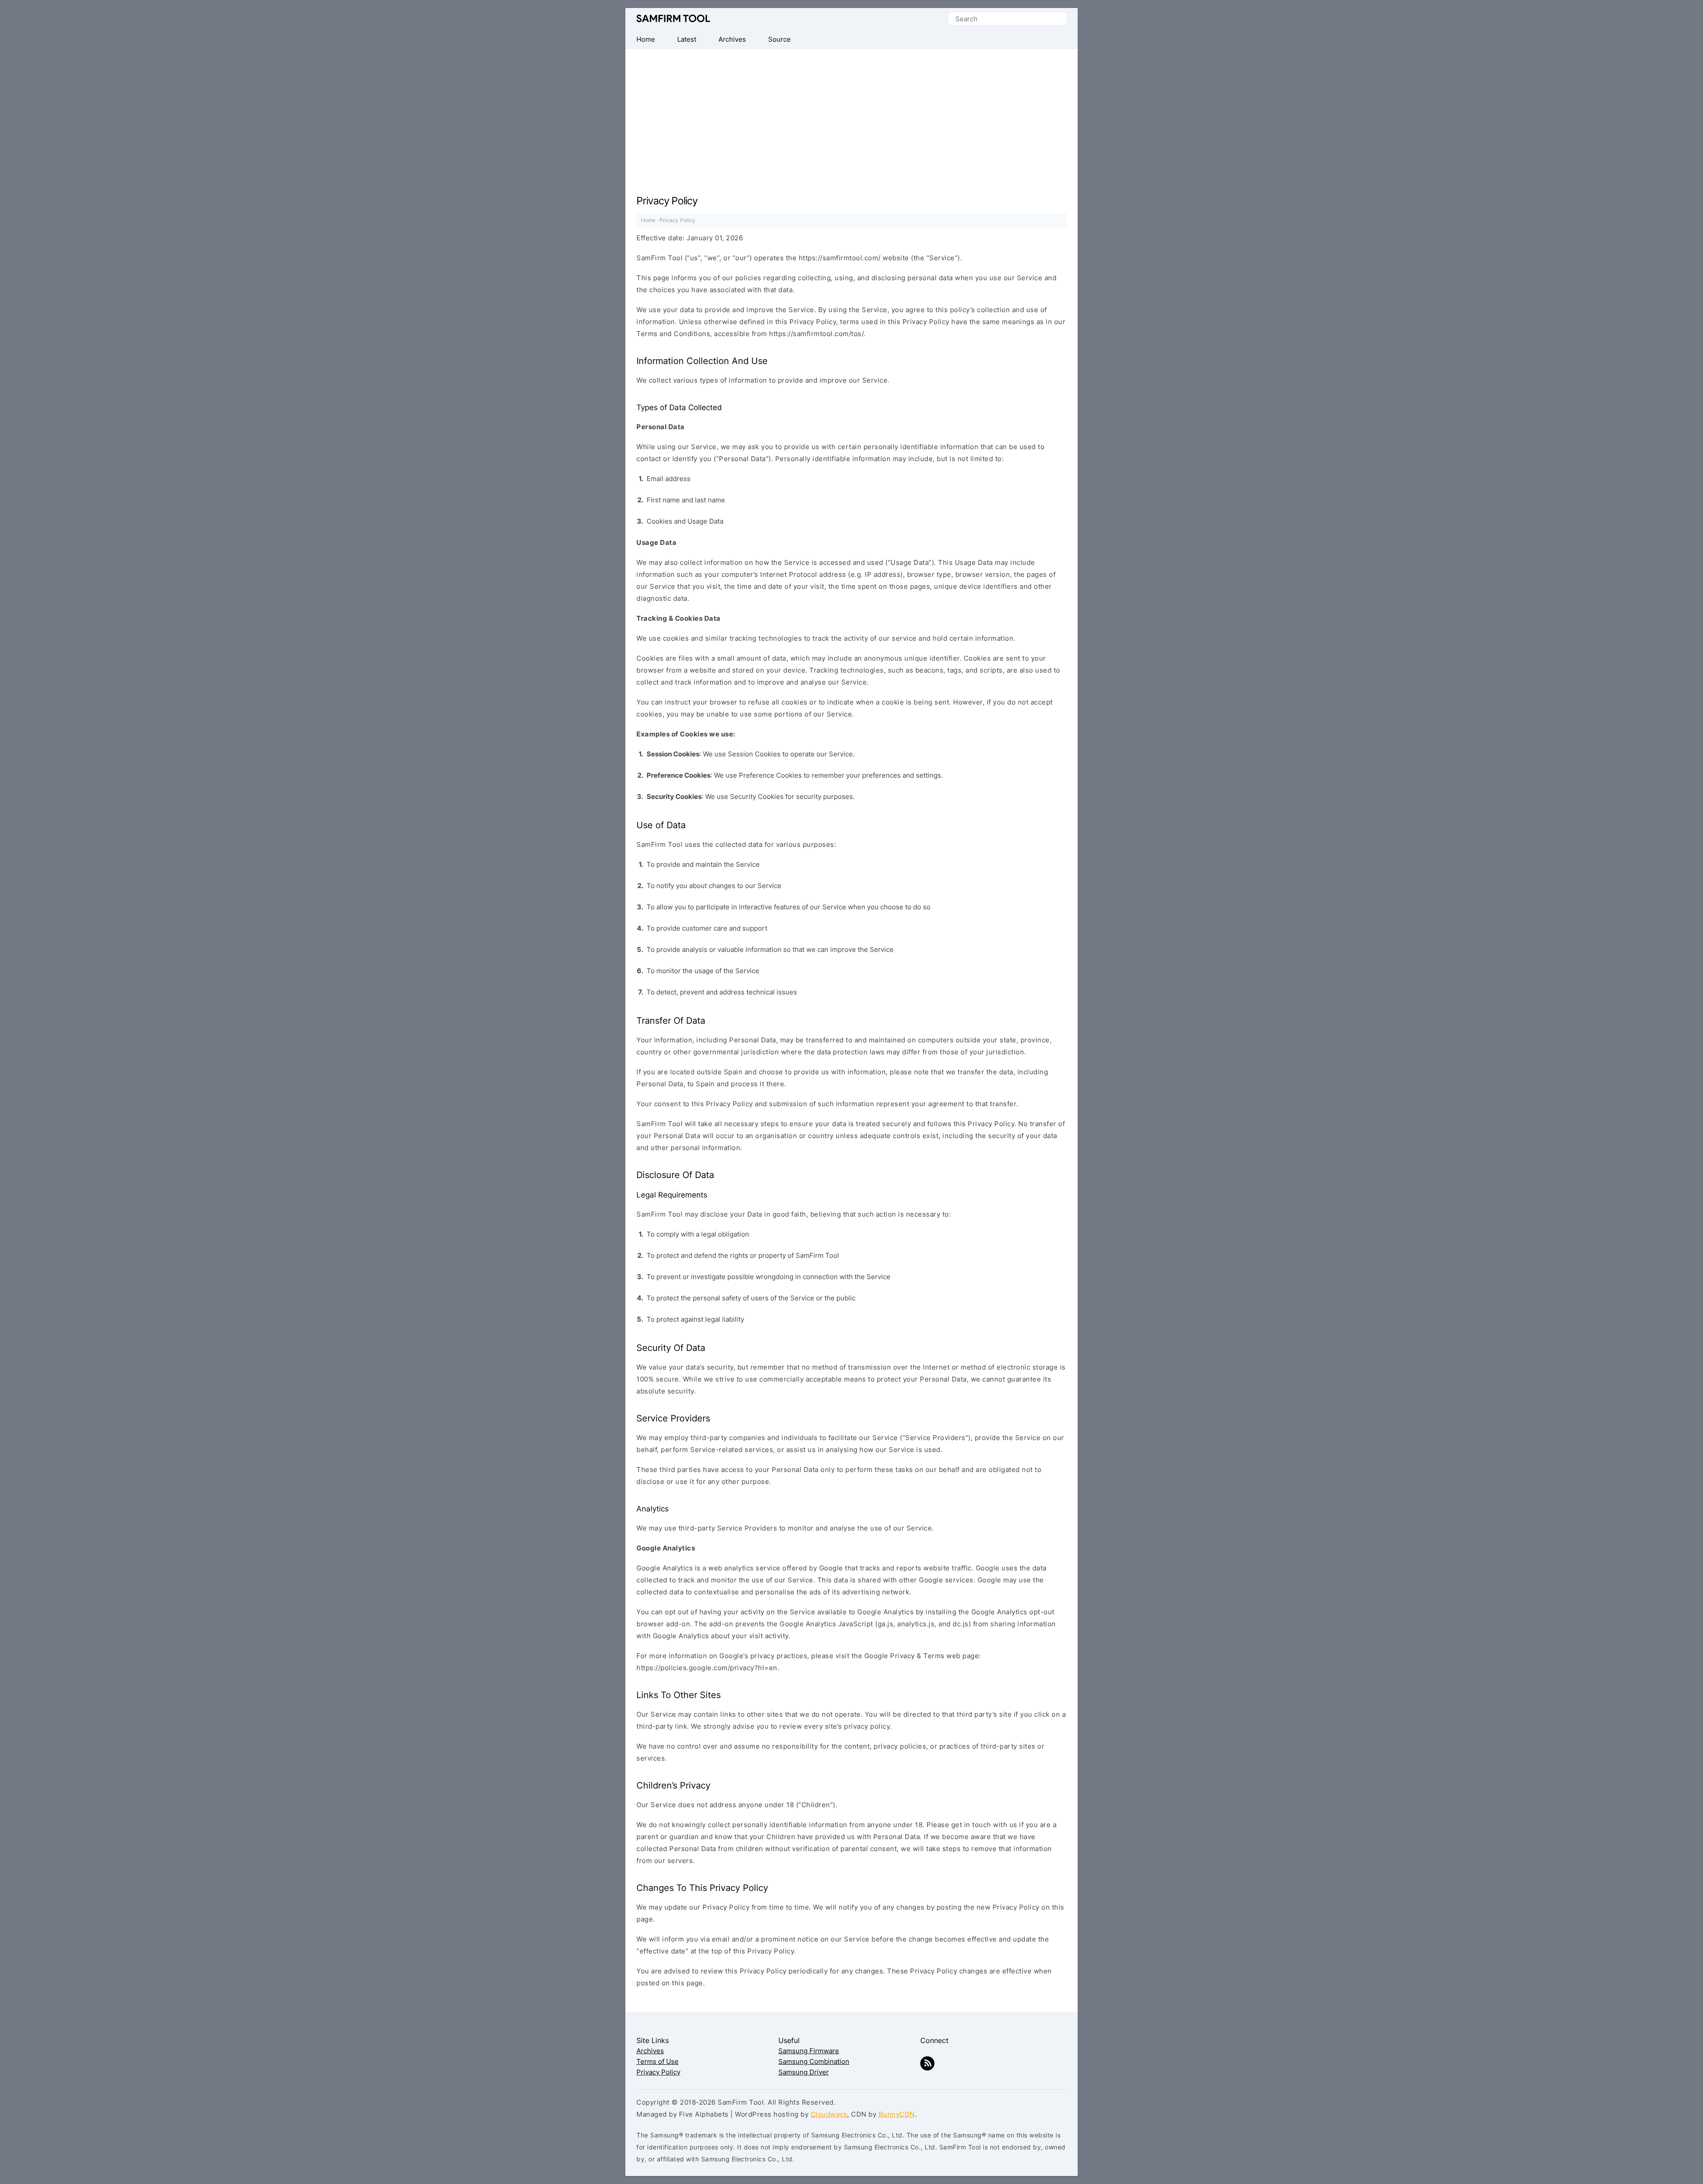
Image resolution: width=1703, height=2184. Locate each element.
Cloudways (829, 2114)
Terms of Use (657, 2061)
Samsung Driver (804, 2072)
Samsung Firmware (809, 2051)
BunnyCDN (897, 2114)
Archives (650, 2051)
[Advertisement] (851, 115)
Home (648, 220)
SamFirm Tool (673, 19)
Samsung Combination (814, 2061)
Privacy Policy (658, 2072)
